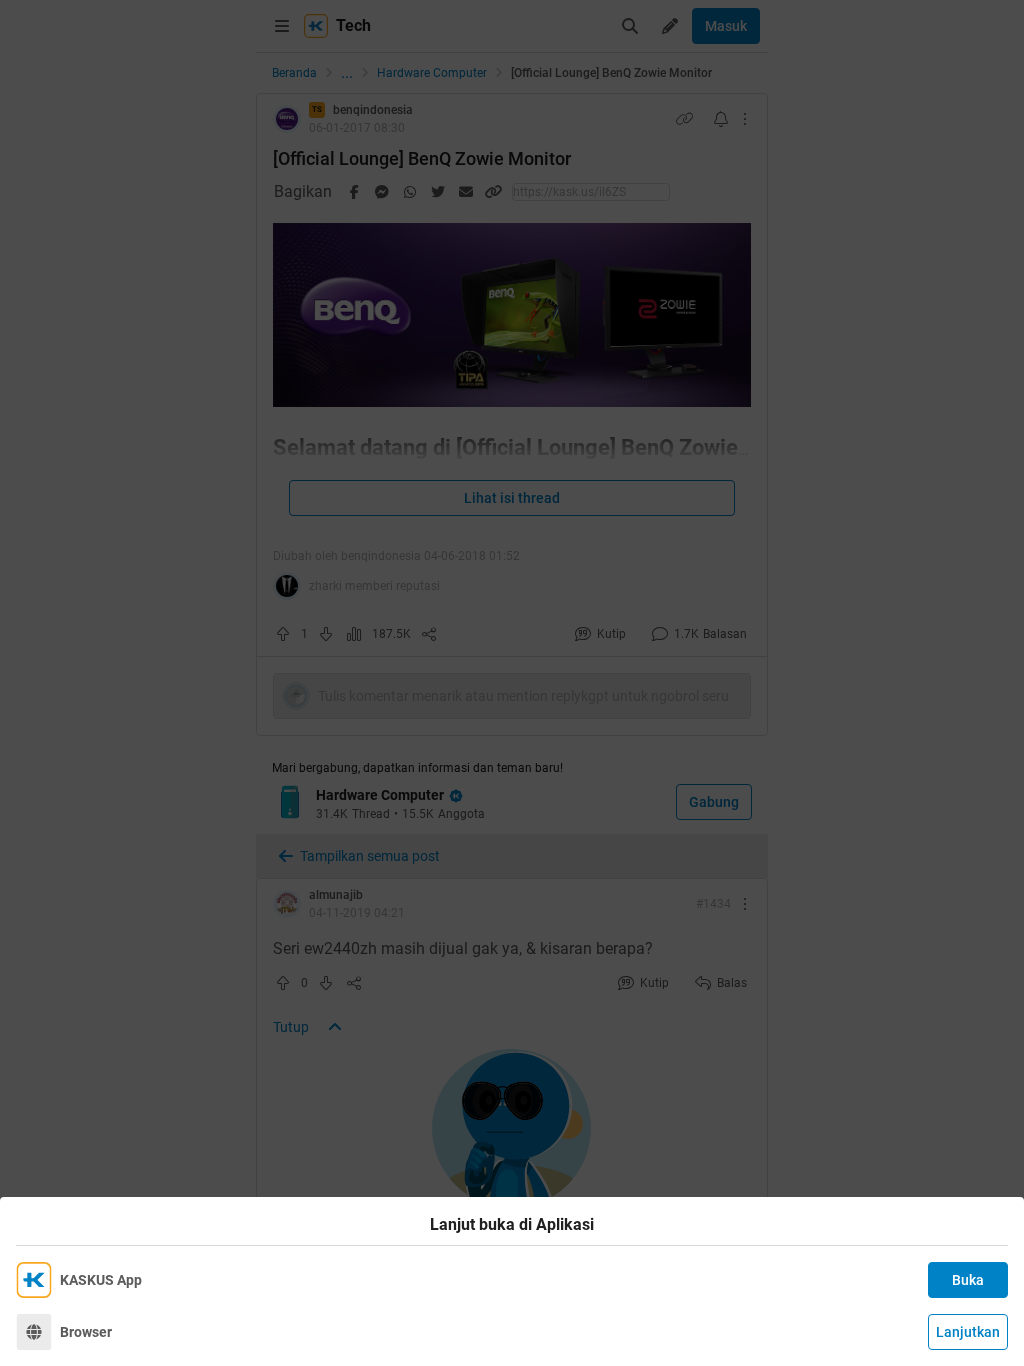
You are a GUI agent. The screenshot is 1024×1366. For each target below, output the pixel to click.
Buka (968, 1280)
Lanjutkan (968, 1332)
